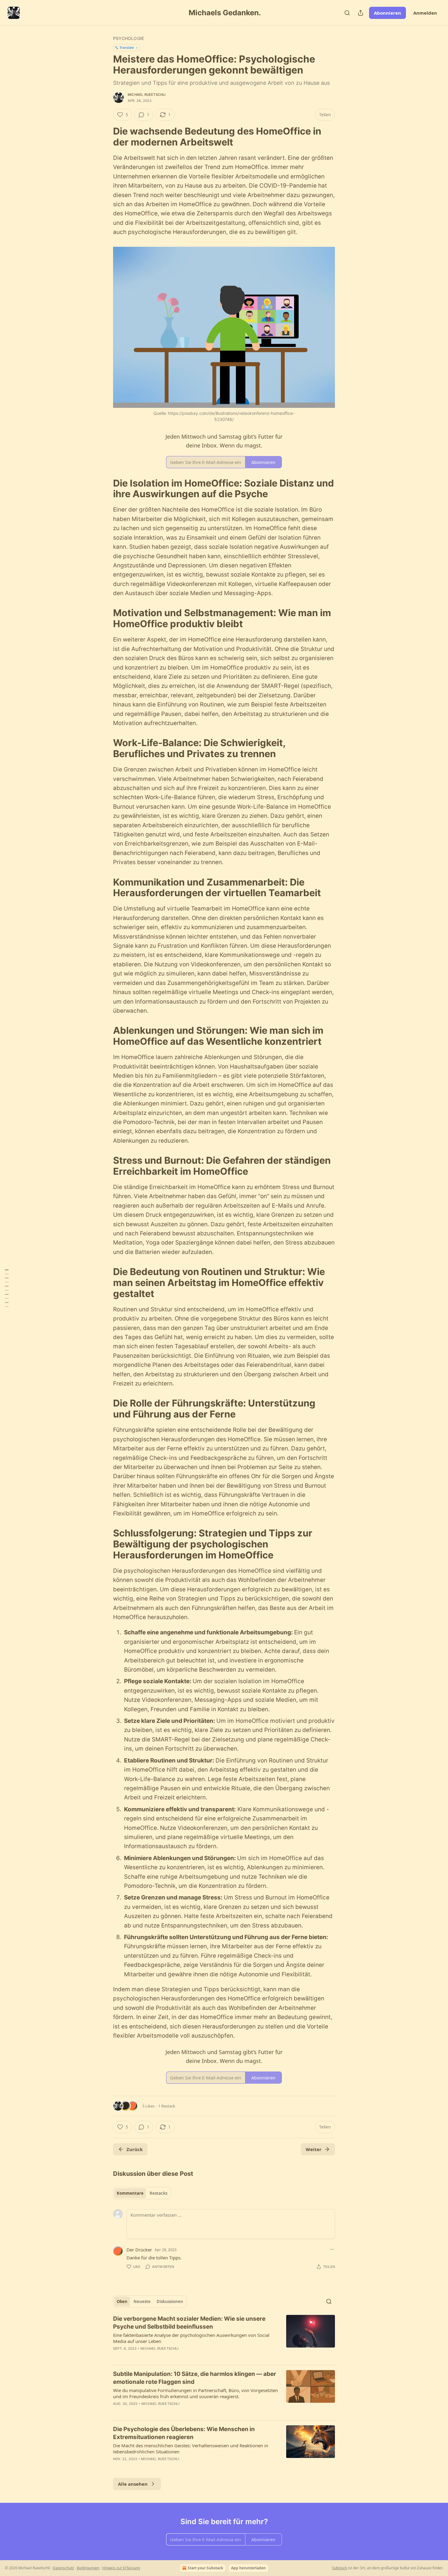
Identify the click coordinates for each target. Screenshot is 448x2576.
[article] (224, 2337)
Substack (340, 2568)
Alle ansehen (133, 2484)
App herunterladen (248, 2568)
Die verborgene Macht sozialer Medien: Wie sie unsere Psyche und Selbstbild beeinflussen (189, 2323)
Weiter (314, 2149)
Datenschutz (63, 2568)
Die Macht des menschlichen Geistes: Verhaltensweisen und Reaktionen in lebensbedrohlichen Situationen (191, 2448)
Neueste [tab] (142, 2301)
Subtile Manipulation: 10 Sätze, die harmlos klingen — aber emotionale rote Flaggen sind (195, 2378)
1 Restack (167, 2106)
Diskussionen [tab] (170, 2301)
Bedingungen (88, 2568)
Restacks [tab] (158, 2193)
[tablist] (142, 2193)
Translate (127, 47)
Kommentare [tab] (130, 2193)
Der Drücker (139, 2250)
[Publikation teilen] (361, 13)
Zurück (135, 2149)
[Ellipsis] (332, 2249)
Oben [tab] (122, 2301)
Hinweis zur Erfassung (121, 2568)
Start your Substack (205, 2568)
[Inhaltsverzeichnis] (7, 1288)
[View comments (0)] (172, 2356)
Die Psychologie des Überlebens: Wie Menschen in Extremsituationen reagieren (184, 2433)
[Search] (347, 13)
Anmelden (425, 13)
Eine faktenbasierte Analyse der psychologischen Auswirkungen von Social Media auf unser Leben (191, 2338)
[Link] (105, 137)
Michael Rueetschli (147, 95)
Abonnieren (388, 13)
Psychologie (128, 38)
